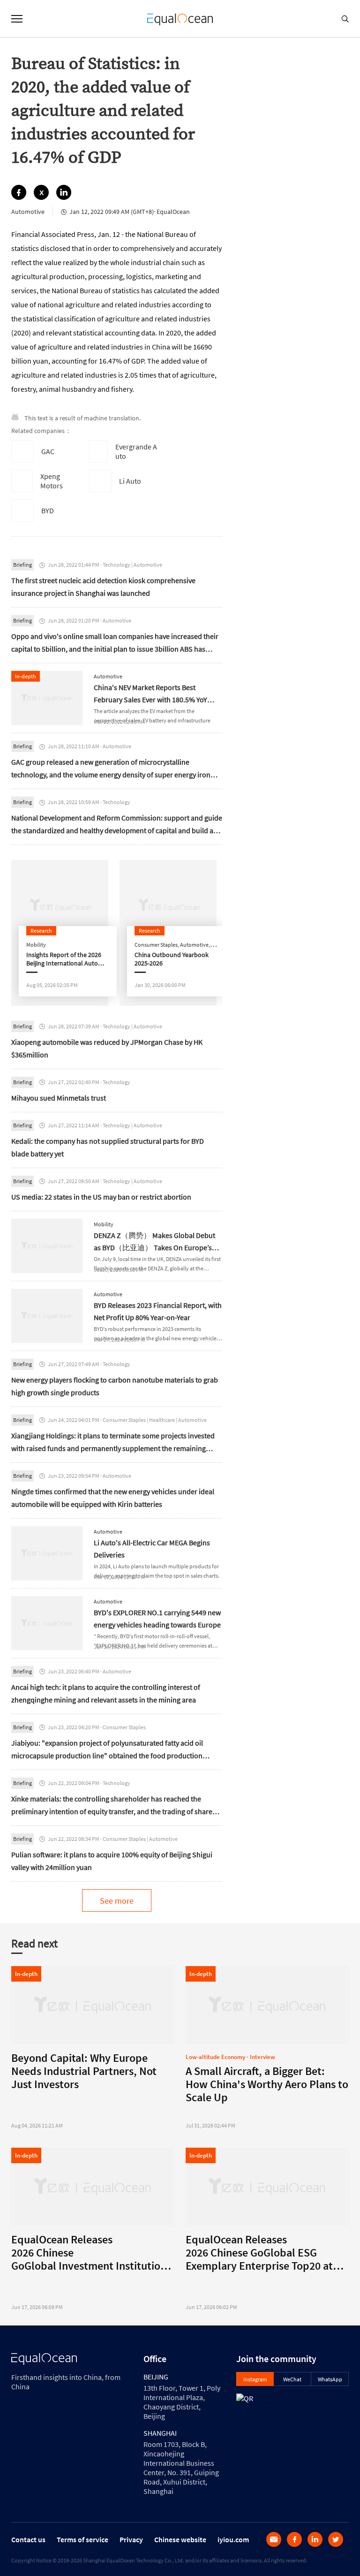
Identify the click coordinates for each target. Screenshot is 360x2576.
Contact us (28, 2539)
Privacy (131, 2539)
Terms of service (82, 2539)
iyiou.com (233, 2539)
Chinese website (180, 2539)
